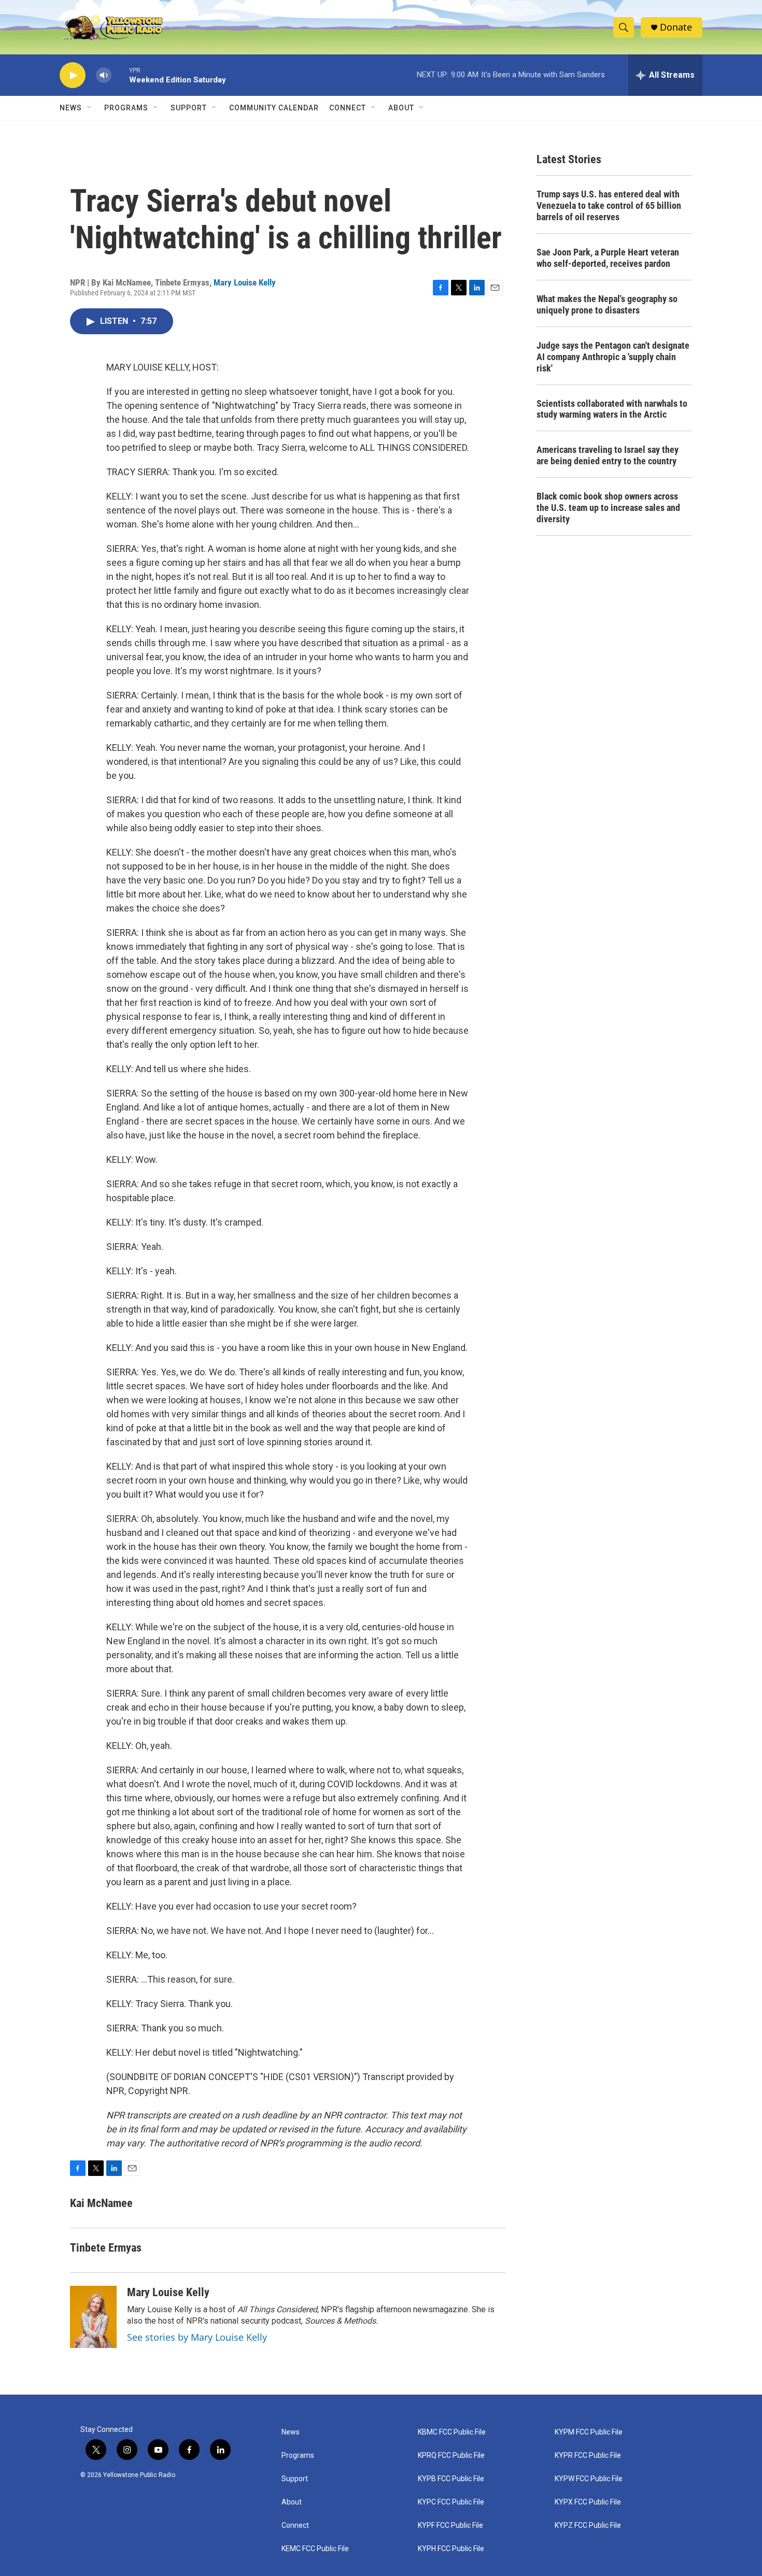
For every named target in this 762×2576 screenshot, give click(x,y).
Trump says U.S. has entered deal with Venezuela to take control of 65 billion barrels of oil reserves (609, 205)
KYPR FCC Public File (588, 2456)
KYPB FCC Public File (451, 2479)
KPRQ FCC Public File (451, 2456)
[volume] (104, 75)
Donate (676, 27)
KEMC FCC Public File (315, 2549)
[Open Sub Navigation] (90, 108)
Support (189, 108)
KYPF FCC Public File (450, 2525)
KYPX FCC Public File (588, 2502)
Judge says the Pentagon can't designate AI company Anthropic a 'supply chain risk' (613, 357)
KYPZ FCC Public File (588, 2525)
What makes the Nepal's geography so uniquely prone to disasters (607, 304)
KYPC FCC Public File (451, 2502)
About (292, 2502)
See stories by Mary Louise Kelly (197, 2337)
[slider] (120, 75)
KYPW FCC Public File (589, 2479)
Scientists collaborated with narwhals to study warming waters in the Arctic (612, 409)
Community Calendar (274, 108)
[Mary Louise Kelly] (93, 2317)
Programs (126, 108)
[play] (73, 75)
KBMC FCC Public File (452, 2432)
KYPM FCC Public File (589, 2432)
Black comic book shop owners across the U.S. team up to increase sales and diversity (608, 508)
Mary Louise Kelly (245, 282)
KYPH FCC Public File (451, 2549)
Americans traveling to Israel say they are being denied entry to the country (608, 455)
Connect (348, 108)
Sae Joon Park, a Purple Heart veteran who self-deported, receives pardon (608, 258)
